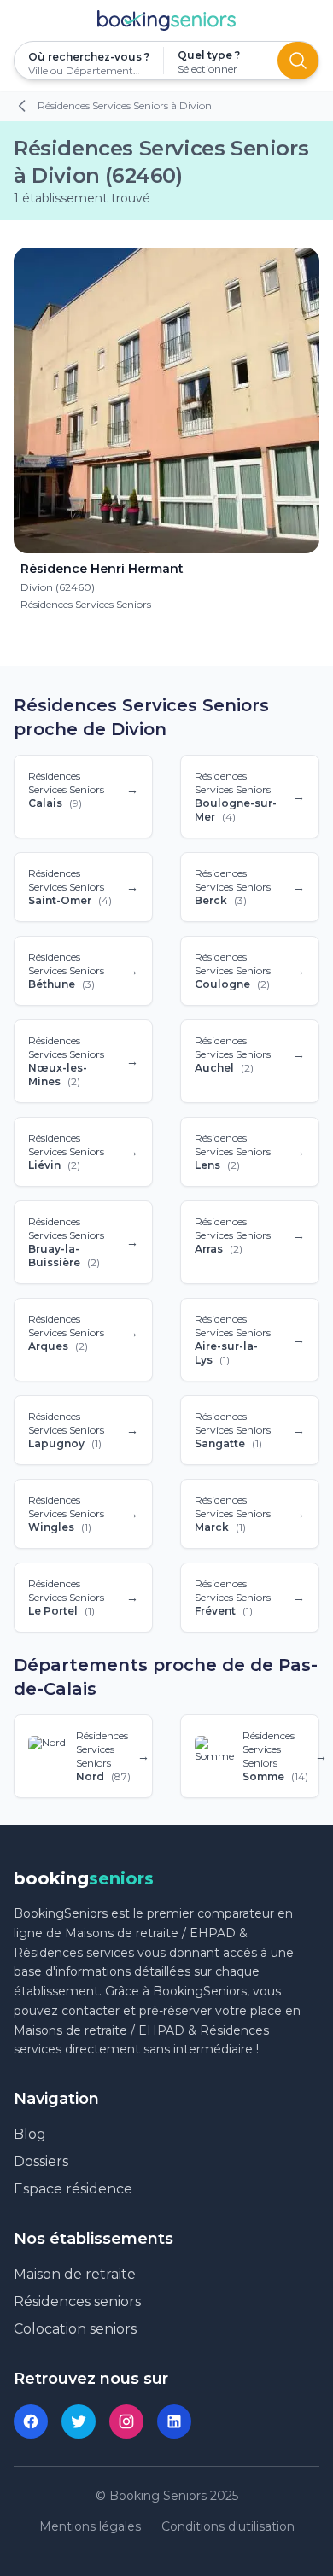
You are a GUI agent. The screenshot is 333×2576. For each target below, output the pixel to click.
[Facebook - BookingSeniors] (31, 2421)
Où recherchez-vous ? (89, 57)
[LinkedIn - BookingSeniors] (174, 2421)
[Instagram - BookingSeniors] (126, 2421)
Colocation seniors (75, 2329)
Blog (30, 2134)
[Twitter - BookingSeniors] (79, 2421)
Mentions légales (90, 2526)
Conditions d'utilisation (228, 2526)
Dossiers (41, 2161)
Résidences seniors (77, 2301)
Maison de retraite (75, 2274)
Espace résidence (73, 2189)
